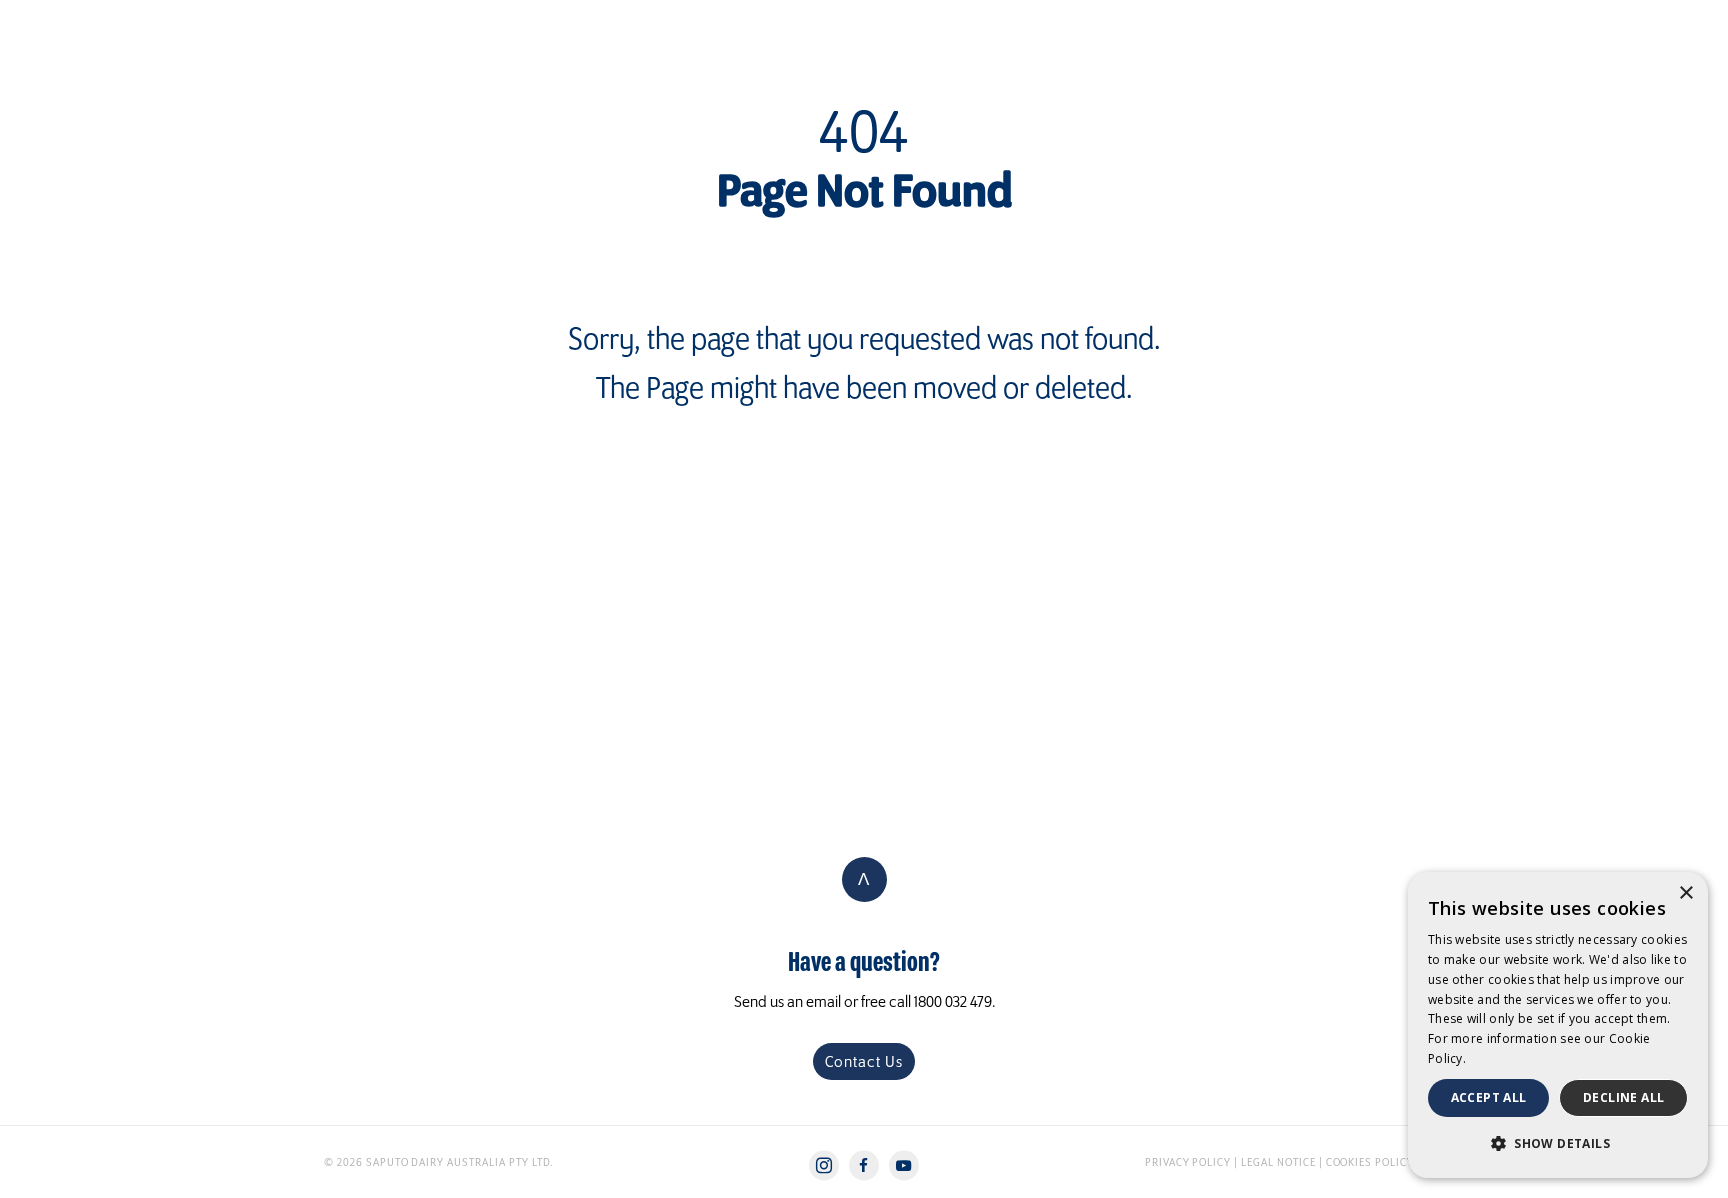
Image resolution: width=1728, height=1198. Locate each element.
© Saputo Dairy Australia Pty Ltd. (438, 1162)
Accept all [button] (1489, 1097)
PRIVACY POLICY (1189, 1162)
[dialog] (1558, 1025)
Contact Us (864, 1061)
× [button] (1685, 893)
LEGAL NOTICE (1278, 1162)
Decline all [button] (1623, 1097)
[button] (1558, 1144)
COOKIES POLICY (1370, 1162)
